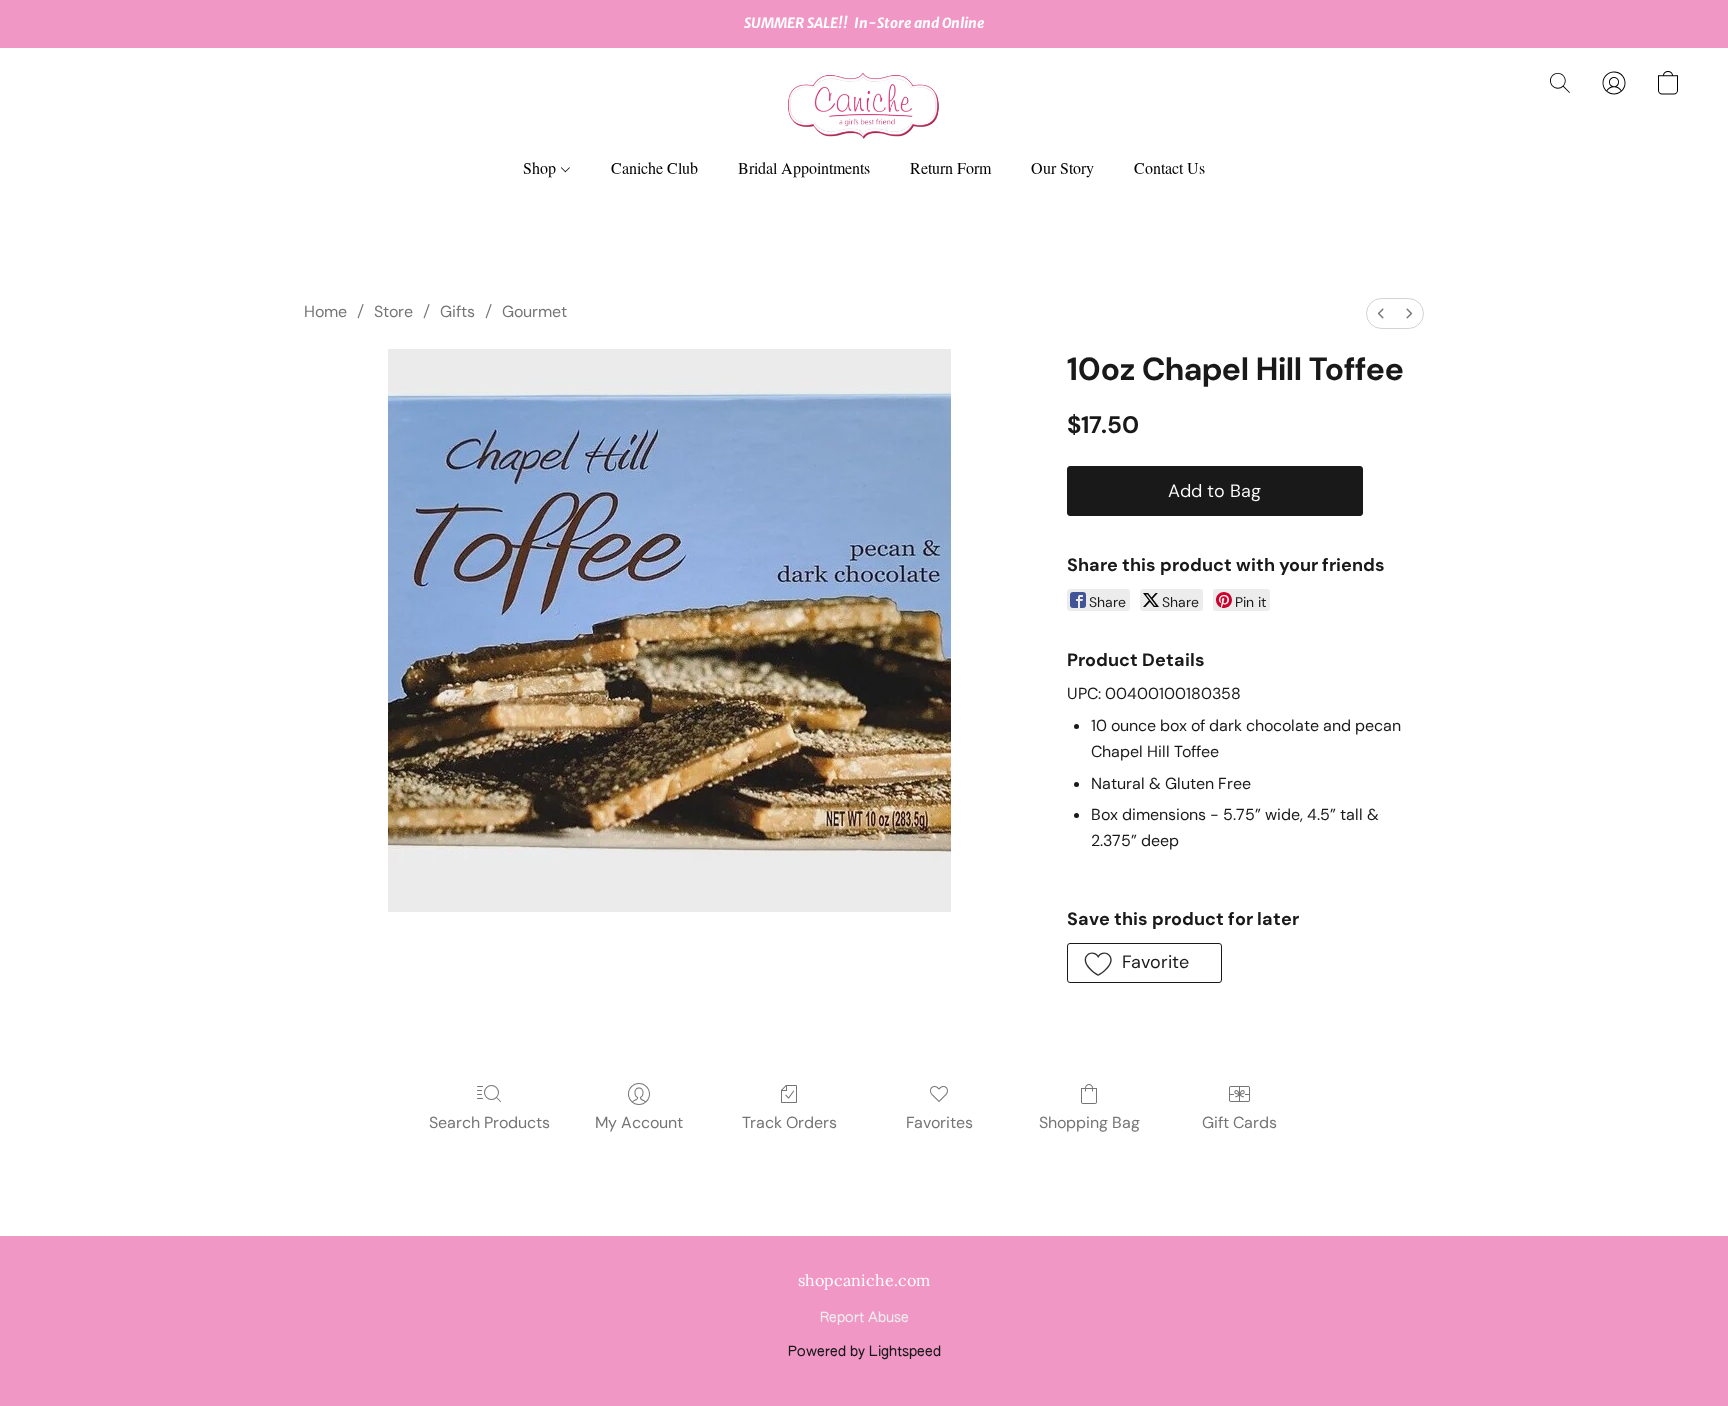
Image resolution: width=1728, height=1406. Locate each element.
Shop (541, 167)
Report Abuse (864, 1318)
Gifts (457, 311)
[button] (864, 103)
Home (325, 311)
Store (393, 311)
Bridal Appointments (804, 167)
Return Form (950, 167)
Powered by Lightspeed (864, 1352)
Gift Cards (1239, 1122)
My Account (639, 1122)
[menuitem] (1381, 313)
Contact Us (1169, 167)
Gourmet (534, 311)
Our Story (1062, 167)
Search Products (489, 1122)
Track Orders (789, 1122)
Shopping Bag (1089, 1122)
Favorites (939, 1122)
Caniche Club (654, 167)
